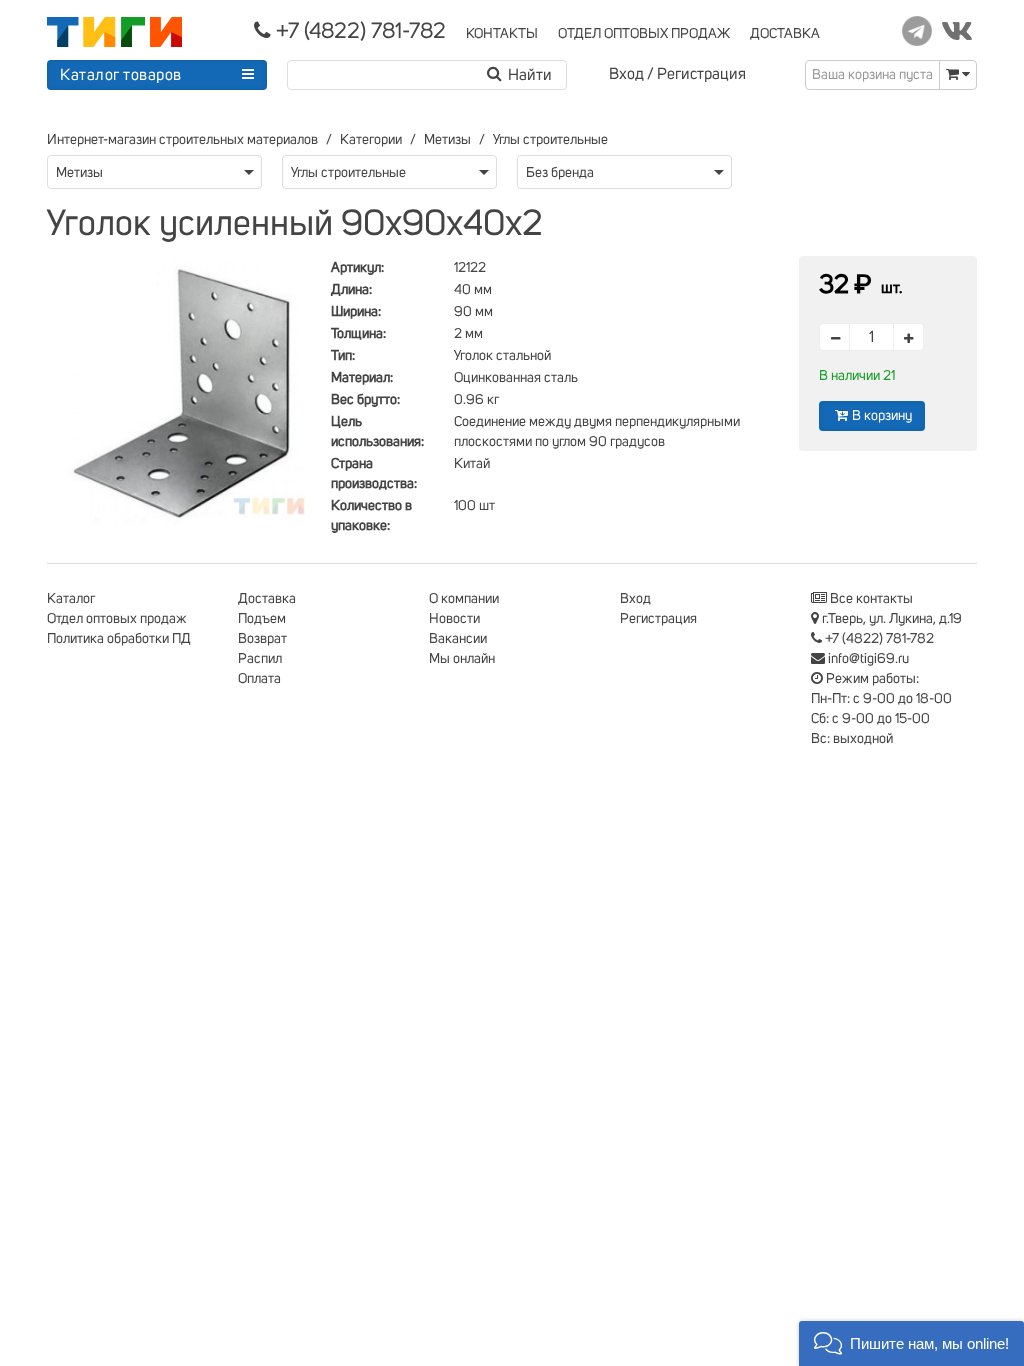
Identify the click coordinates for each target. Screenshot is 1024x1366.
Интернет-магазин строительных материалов (182, 140)
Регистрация (701, 74)
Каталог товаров (121, 75)
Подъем (262, 619)
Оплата (259, 679)
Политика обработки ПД (119, 639)
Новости (454, 619)
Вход (626, 74)
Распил (260, 659)
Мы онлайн (462, 659)
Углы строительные (550, 140)
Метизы (447, 140)
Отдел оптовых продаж (117, 619)
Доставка (267, 599)
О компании (464, 599)
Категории (371, 140)
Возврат (262, 639)
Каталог (71, 599)
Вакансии (458, 639)
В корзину (882, 416)
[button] (911, 1343)
